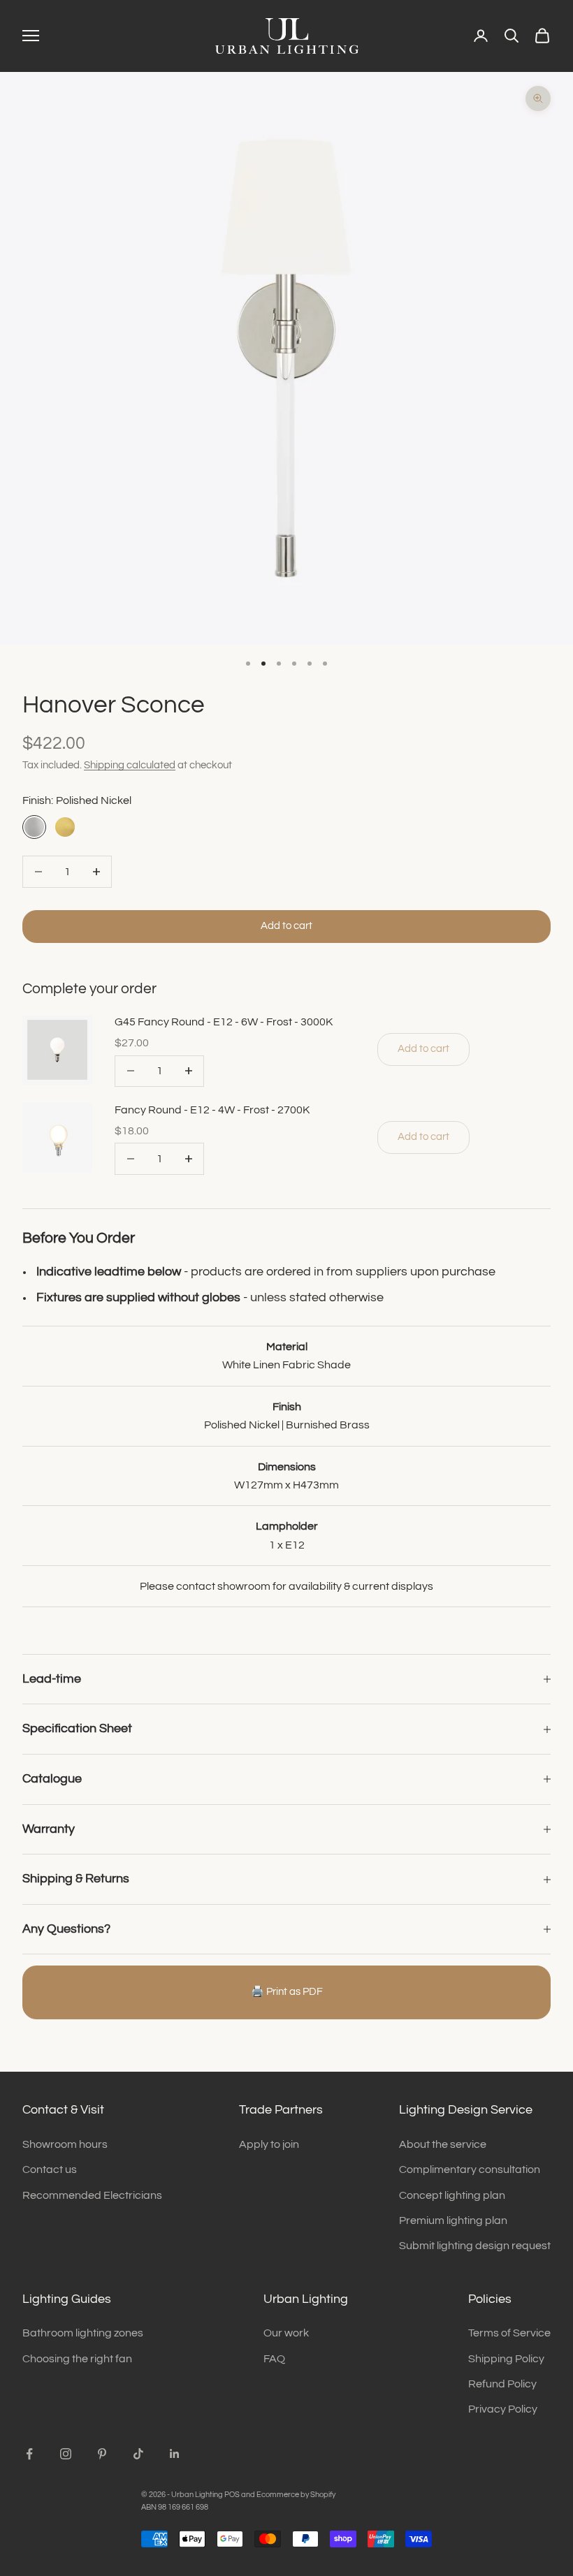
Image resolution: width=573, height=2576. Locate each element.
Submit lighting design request (475, 2246)
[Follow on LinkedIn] (175, 2454)
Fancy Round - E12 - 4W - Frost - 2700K (212, 1110)
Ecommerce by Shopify (296, 2495)
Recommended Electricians (92, 2195)
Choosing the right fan (77, 2359)
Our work (286, 2333)
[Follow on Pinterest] (102, 2454)
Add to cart (286, 926)
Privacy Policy (503, 2409)
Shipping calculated (130, 765)
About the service (443, 2144)
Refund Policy (502, 2384)
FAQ (274, 2359)
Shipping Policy (506, 2359)
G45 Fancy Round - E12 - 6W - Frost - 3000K (224, 1022)
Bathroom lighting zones (83, 2333)
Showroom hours (65, 2144)
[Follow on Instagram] (66, 2454)
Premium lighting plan (453, 2220)
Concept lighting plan (452, 2195)
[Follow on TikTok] (138, 2454)
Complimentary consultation (470, 2169)
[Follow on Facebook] (29, 2454)
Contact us (50, 2169)
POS (232, 2495)
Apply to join (269, 2144)
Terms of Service (509, 2333)
